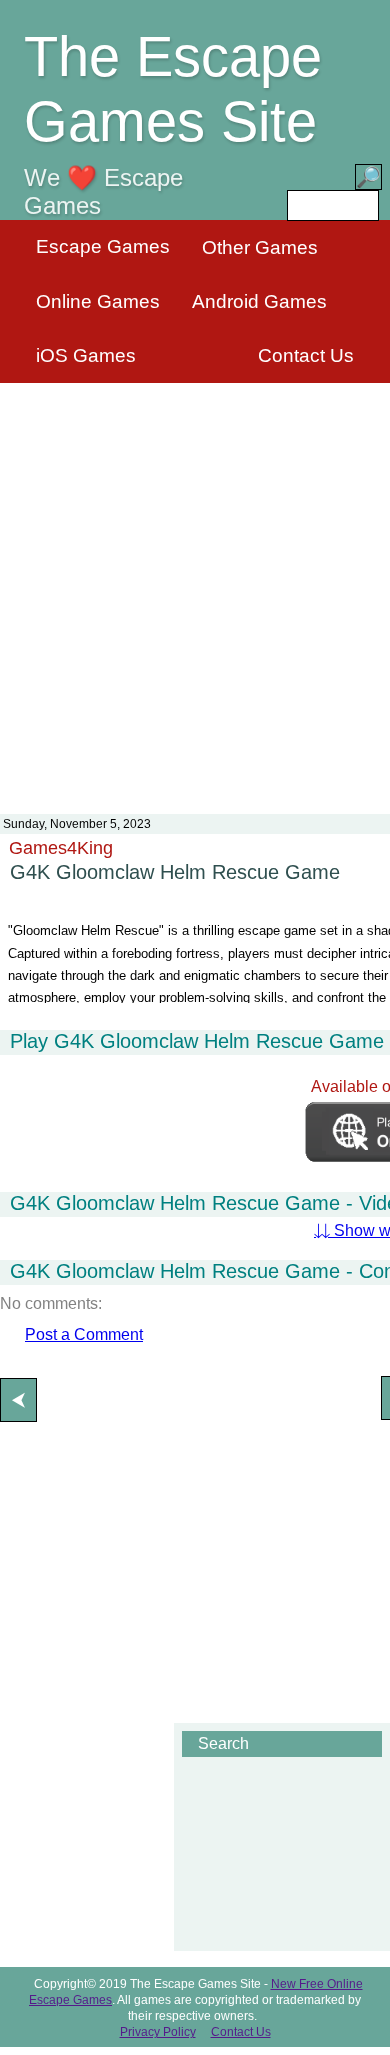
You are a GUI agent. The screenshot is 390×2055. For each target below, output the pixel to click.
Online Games (98, 301)
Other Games (260, 247)
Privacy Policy (158, 2032)
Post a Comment (84, 1334)
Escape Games (103, 246)
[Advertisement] (195, 586)
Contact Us (306, 355)
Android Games (259, 301)
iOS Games (86, 355)
